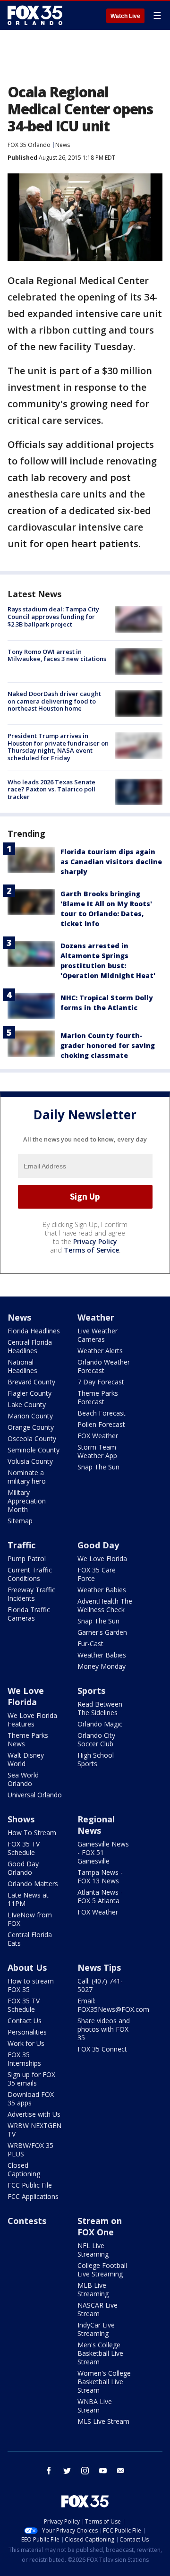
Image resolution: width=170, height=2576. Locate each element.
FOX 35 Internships (24, 2059)
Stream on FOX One (100, 2226)
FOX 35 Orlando (29, 145)
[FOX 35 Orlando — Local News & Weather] (35, 15)
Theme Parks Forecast (98, 1397)
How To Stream (32, 1833)
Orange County (31, 1427)
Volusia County (30, 1461)
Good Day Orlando (23, 1868)
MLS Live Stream (103, 2421)
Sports (91, 1691)
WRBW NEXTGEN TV (34, 2130)
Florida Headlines (34, 1331)
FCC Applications (33, 2196)
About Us (27, 1967)
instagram (85, 2471)
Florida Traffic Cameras (29, 1614)
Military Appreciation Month (27, 1501)
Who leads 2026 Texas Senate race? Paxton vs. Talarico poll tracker (51, 789)
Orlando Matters (33, 1884)
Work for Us (26, 2043)
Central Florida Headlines (30, 1346)
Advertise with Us (34, 2114)
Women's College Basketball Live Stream (104, 2382)
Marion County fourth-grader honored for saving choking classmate (108, 1045)
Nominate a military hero (27, 1477)
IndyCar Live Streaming (96, 2329)
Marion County (30, 1416)
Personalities (27, 2032)
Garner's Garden (102, 1632)
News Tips (99, 1967)
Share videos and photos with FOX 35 (104, 2029)
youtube (103, 2471)
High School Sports (96, 1759)
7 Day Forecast (101, 1382)
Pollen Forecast (101, 1424)
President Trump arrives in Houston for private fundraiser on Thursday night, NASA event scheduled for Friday (58, 747)
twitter (67, 2471)
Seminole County (34, 1450)
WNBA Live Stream (95, 2406)
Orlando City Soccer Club (96, 1739)
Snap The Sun (98, 1467)
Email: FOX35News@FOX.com (113, 2005)
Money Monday (102, 1666)
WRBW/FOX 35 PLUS (30, 2150)
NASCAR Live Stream (98, 2309)
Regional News (96, 1825)
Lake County (27, 1404)
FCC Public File (30, 2185)
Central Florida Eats (30, 1939)
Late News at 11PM (28, 1899)
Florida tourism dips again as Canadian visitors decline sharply (111, 862)
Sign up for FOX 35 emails (31, 2079)
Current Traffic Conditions (30, 1574)
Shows (21, 1819)
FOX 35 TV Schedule (24, 1848)
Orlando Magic (100, 1724)
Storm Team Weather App (97, 1451)
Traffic (21, 1545)
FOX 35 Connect (102, 2049)
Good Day (98, 1545)
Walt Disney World (26, 1759)
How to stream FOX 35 (31, 1985)
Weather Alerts (100, 1351)
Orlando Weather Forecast (104, 1366)
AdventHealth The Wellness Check (105, 1605)
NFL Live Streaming (93, 2250)
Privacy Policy (95, 1241)
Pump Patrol (27, 1558)
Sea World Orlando (23, 1779)
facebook (49, 2471)
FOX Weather (98, 1436)
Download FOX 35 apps (31, 2099)
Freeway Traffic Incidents (31, 1594)
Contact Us (25, 2021)
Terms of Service (91, 1250)
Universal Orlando (35, 1795)
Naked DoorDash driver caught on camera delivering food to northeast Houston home (54, 701)
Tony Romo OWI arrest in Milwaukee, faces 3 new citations (57, 655)
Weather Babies (102, 1590)
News (63, 145)
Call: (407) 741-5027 (100, 1985)
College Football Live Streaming (102, 2270)
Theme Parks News (28, 1739)
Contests (27, 2221)
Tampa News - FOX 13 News (100, 1876)
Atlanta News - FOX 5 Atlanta (100, 1896)
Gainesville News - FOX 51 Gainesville (103, 1852)
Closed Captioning (24, 2169)
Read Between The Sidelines (100, 1708)
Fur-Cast (90, 1644)
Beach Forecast (102, 1413)
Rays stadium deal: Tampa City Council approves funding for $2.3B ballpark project (53, 616)
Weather (96, 1317)
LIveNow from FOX (30, 1919)
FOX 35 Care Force (97, 1574)
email (121, 2471)
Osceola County (32, 1438)
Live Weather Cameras (98, 1335)
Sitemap (20, 1521)
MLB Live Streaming (93, 2289)
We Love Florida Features (32, 1720)
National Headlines (22, 1366)
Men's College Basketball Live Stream (100, 2353)
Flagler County (30, 1393)
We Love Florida (102, 1558)
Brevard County (31, 1382)
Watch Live (125, 16)
